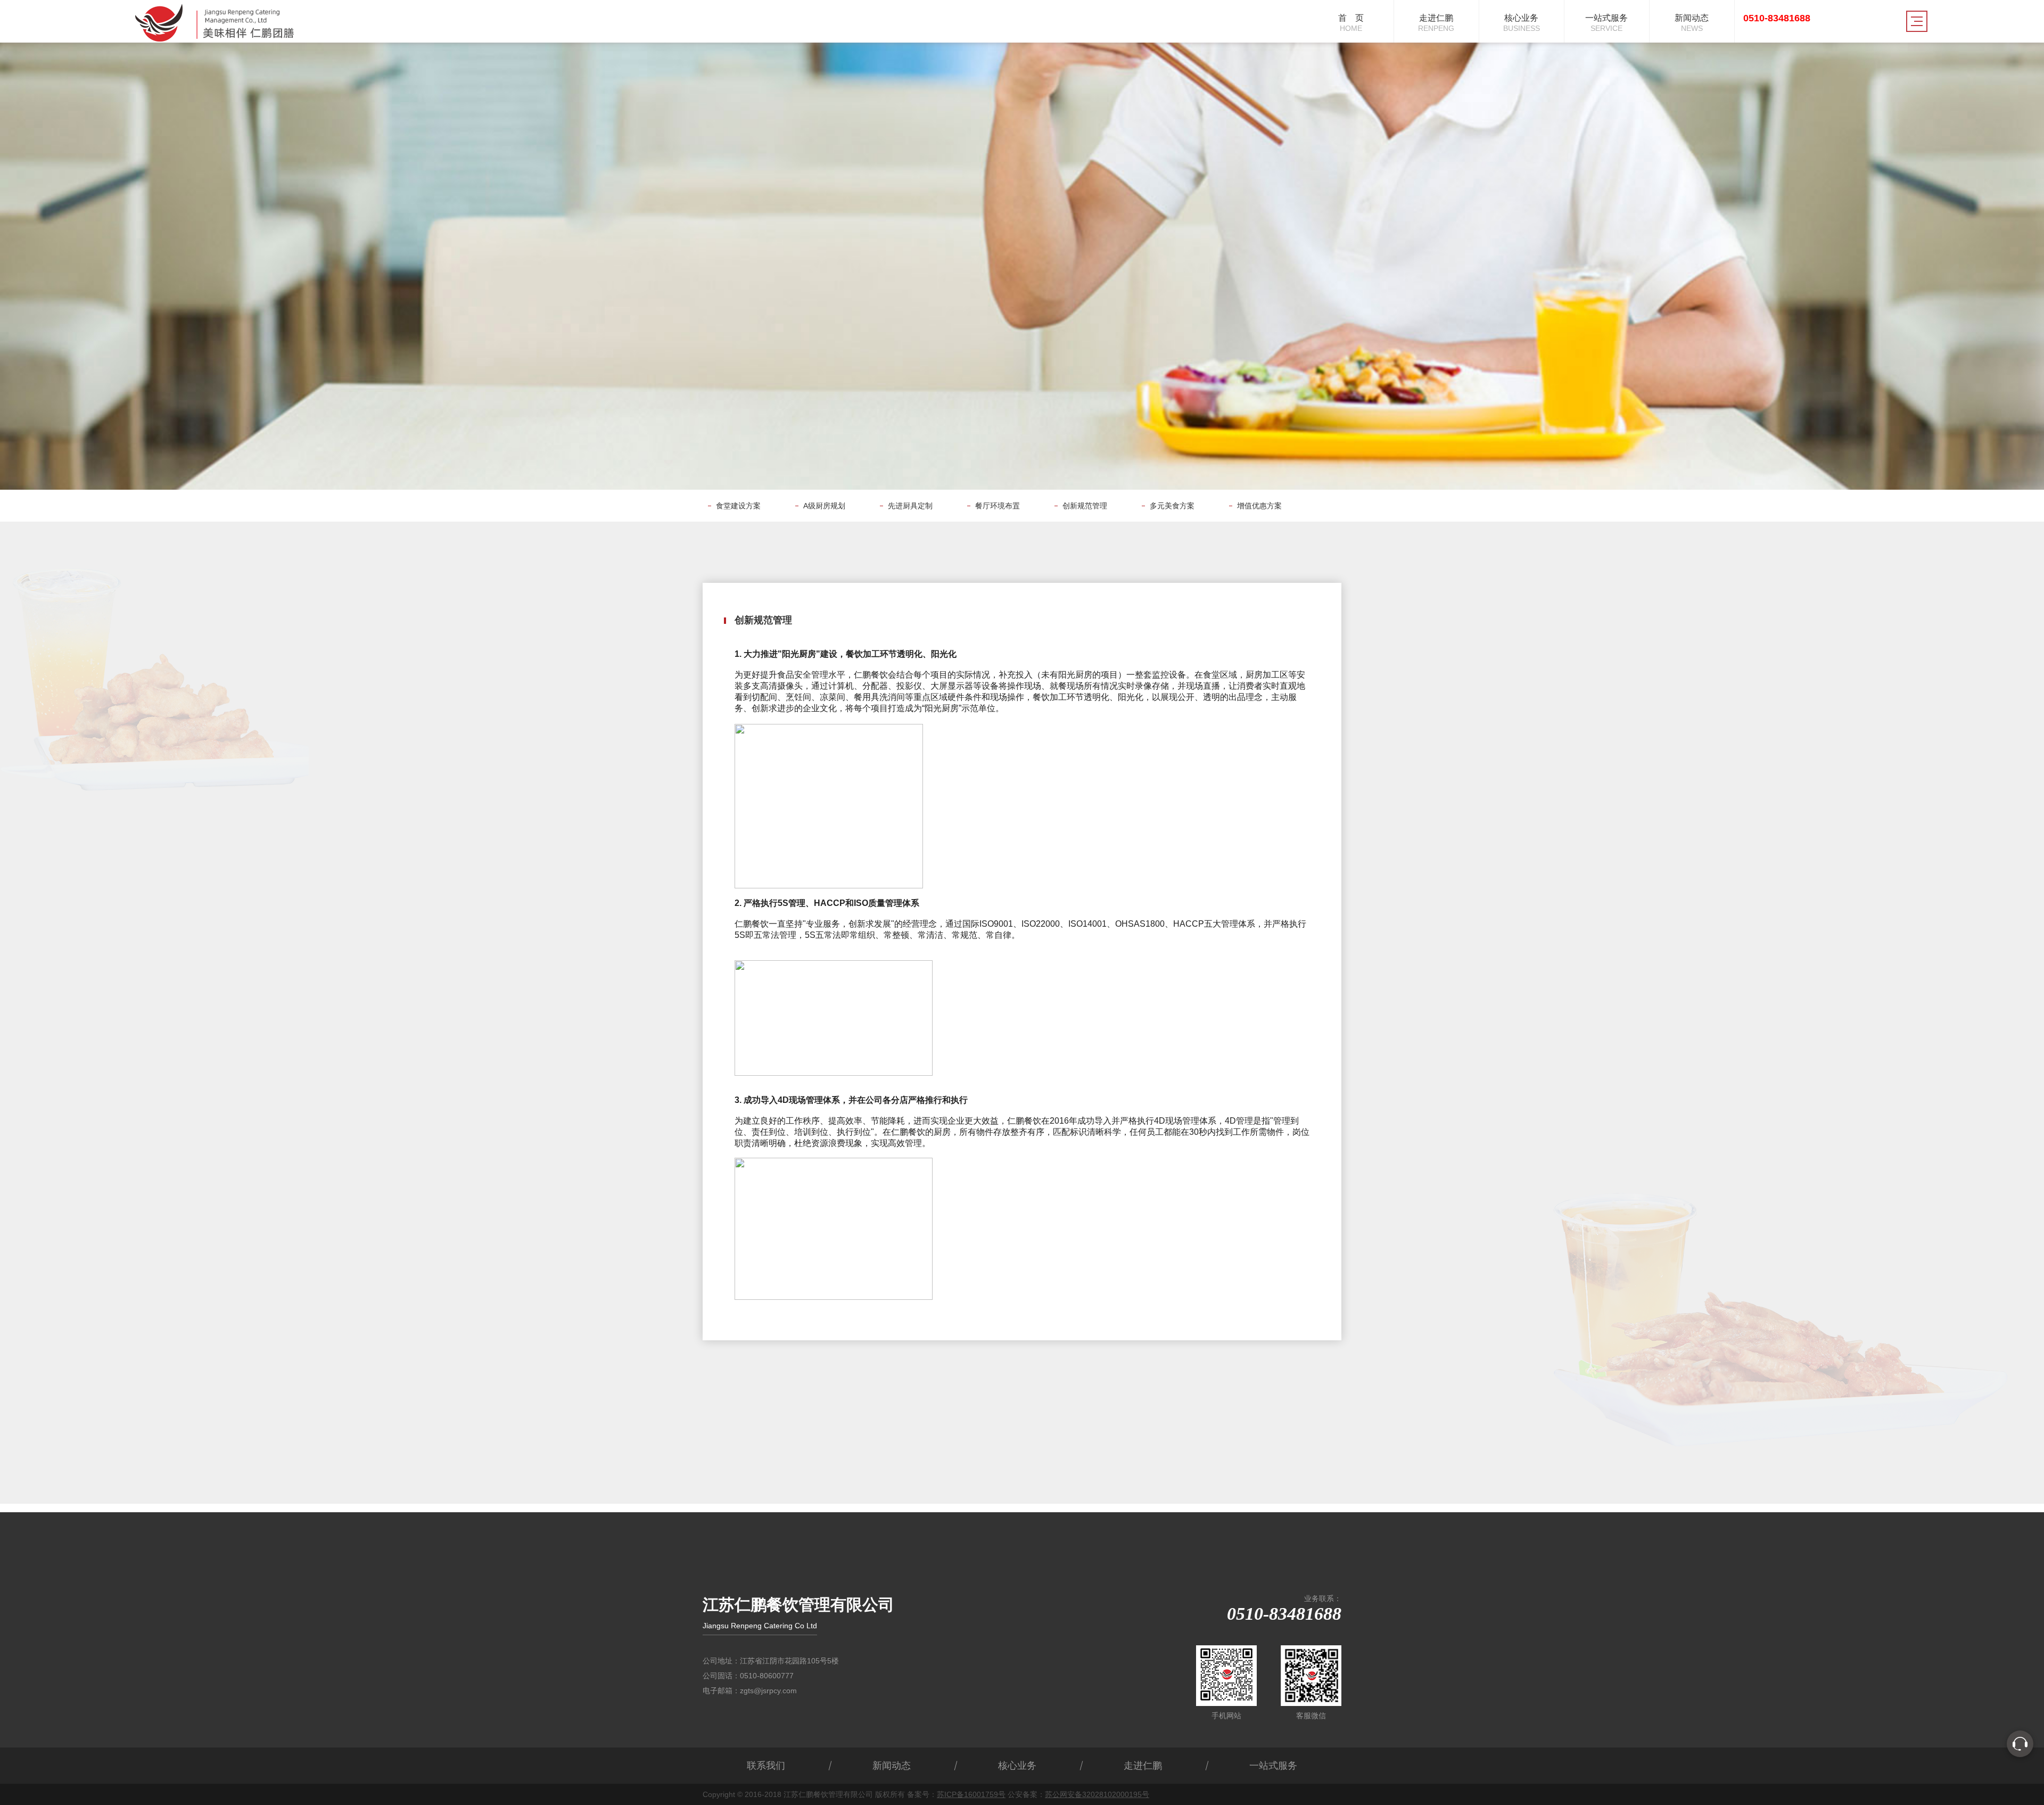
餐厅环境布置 (998, 506)
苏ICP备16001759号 (971, 1794)
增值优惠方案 (1259, 506)
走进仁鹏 (1143, 1766)
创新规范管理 (1085, 506)
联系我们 (766, 1766)
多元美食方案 (1172, 506)
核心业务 (1017, 1766)
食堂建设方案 (738, 506)
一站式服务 (1273, 1766)
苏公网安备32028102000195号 (1097, 1794)
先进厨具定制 (910, 506)
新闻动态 (892, 1766)
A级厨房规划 (824, 506)
